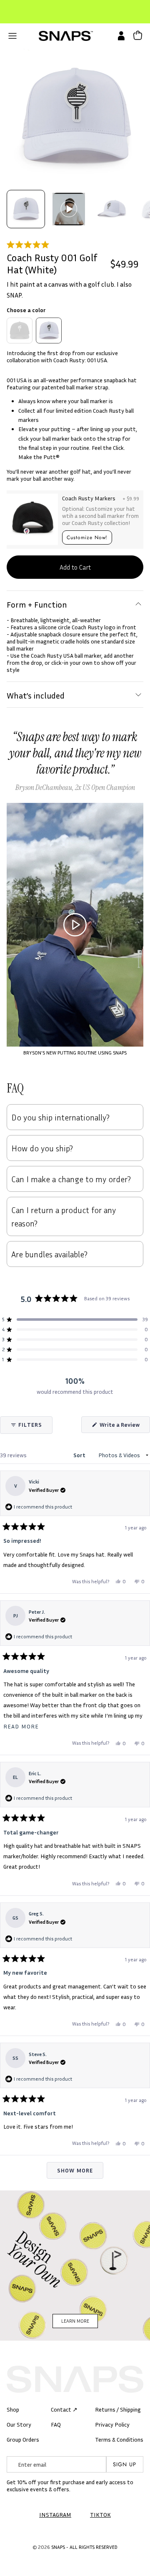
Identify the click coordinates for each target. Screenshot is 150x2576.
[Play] (75, 925)
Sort (80, 1455)
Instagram (55, 2514)
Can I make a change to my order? (71, 1179)
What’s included (36, 695)
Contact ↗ (64, 2409)
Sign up (125, 2464)
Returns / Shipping (118, 2409)
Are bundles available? (49, 1254)
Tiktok (100, 2514)
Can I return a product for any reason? (64, 1216)
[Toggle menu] (12, 36)
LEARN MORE (75, 2321)
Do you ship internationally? (60, 1117)
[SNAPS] (66, 36)
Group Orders (23, 2439)
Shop (13, 2409)
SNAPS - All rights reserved (84, 2547)
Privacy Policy (112, 2424)
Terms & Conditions (119, 2439)
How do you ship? (42, 1148)
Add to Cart (75, 567)
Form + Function (37, 604)
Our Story (19, 2424)
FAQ (56, 2424)
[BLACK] (20, 331)
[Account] (119, 36)
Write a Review (124, 1427)
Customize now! (87, 537)
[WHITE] (49, 331)
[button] (75, 245)
